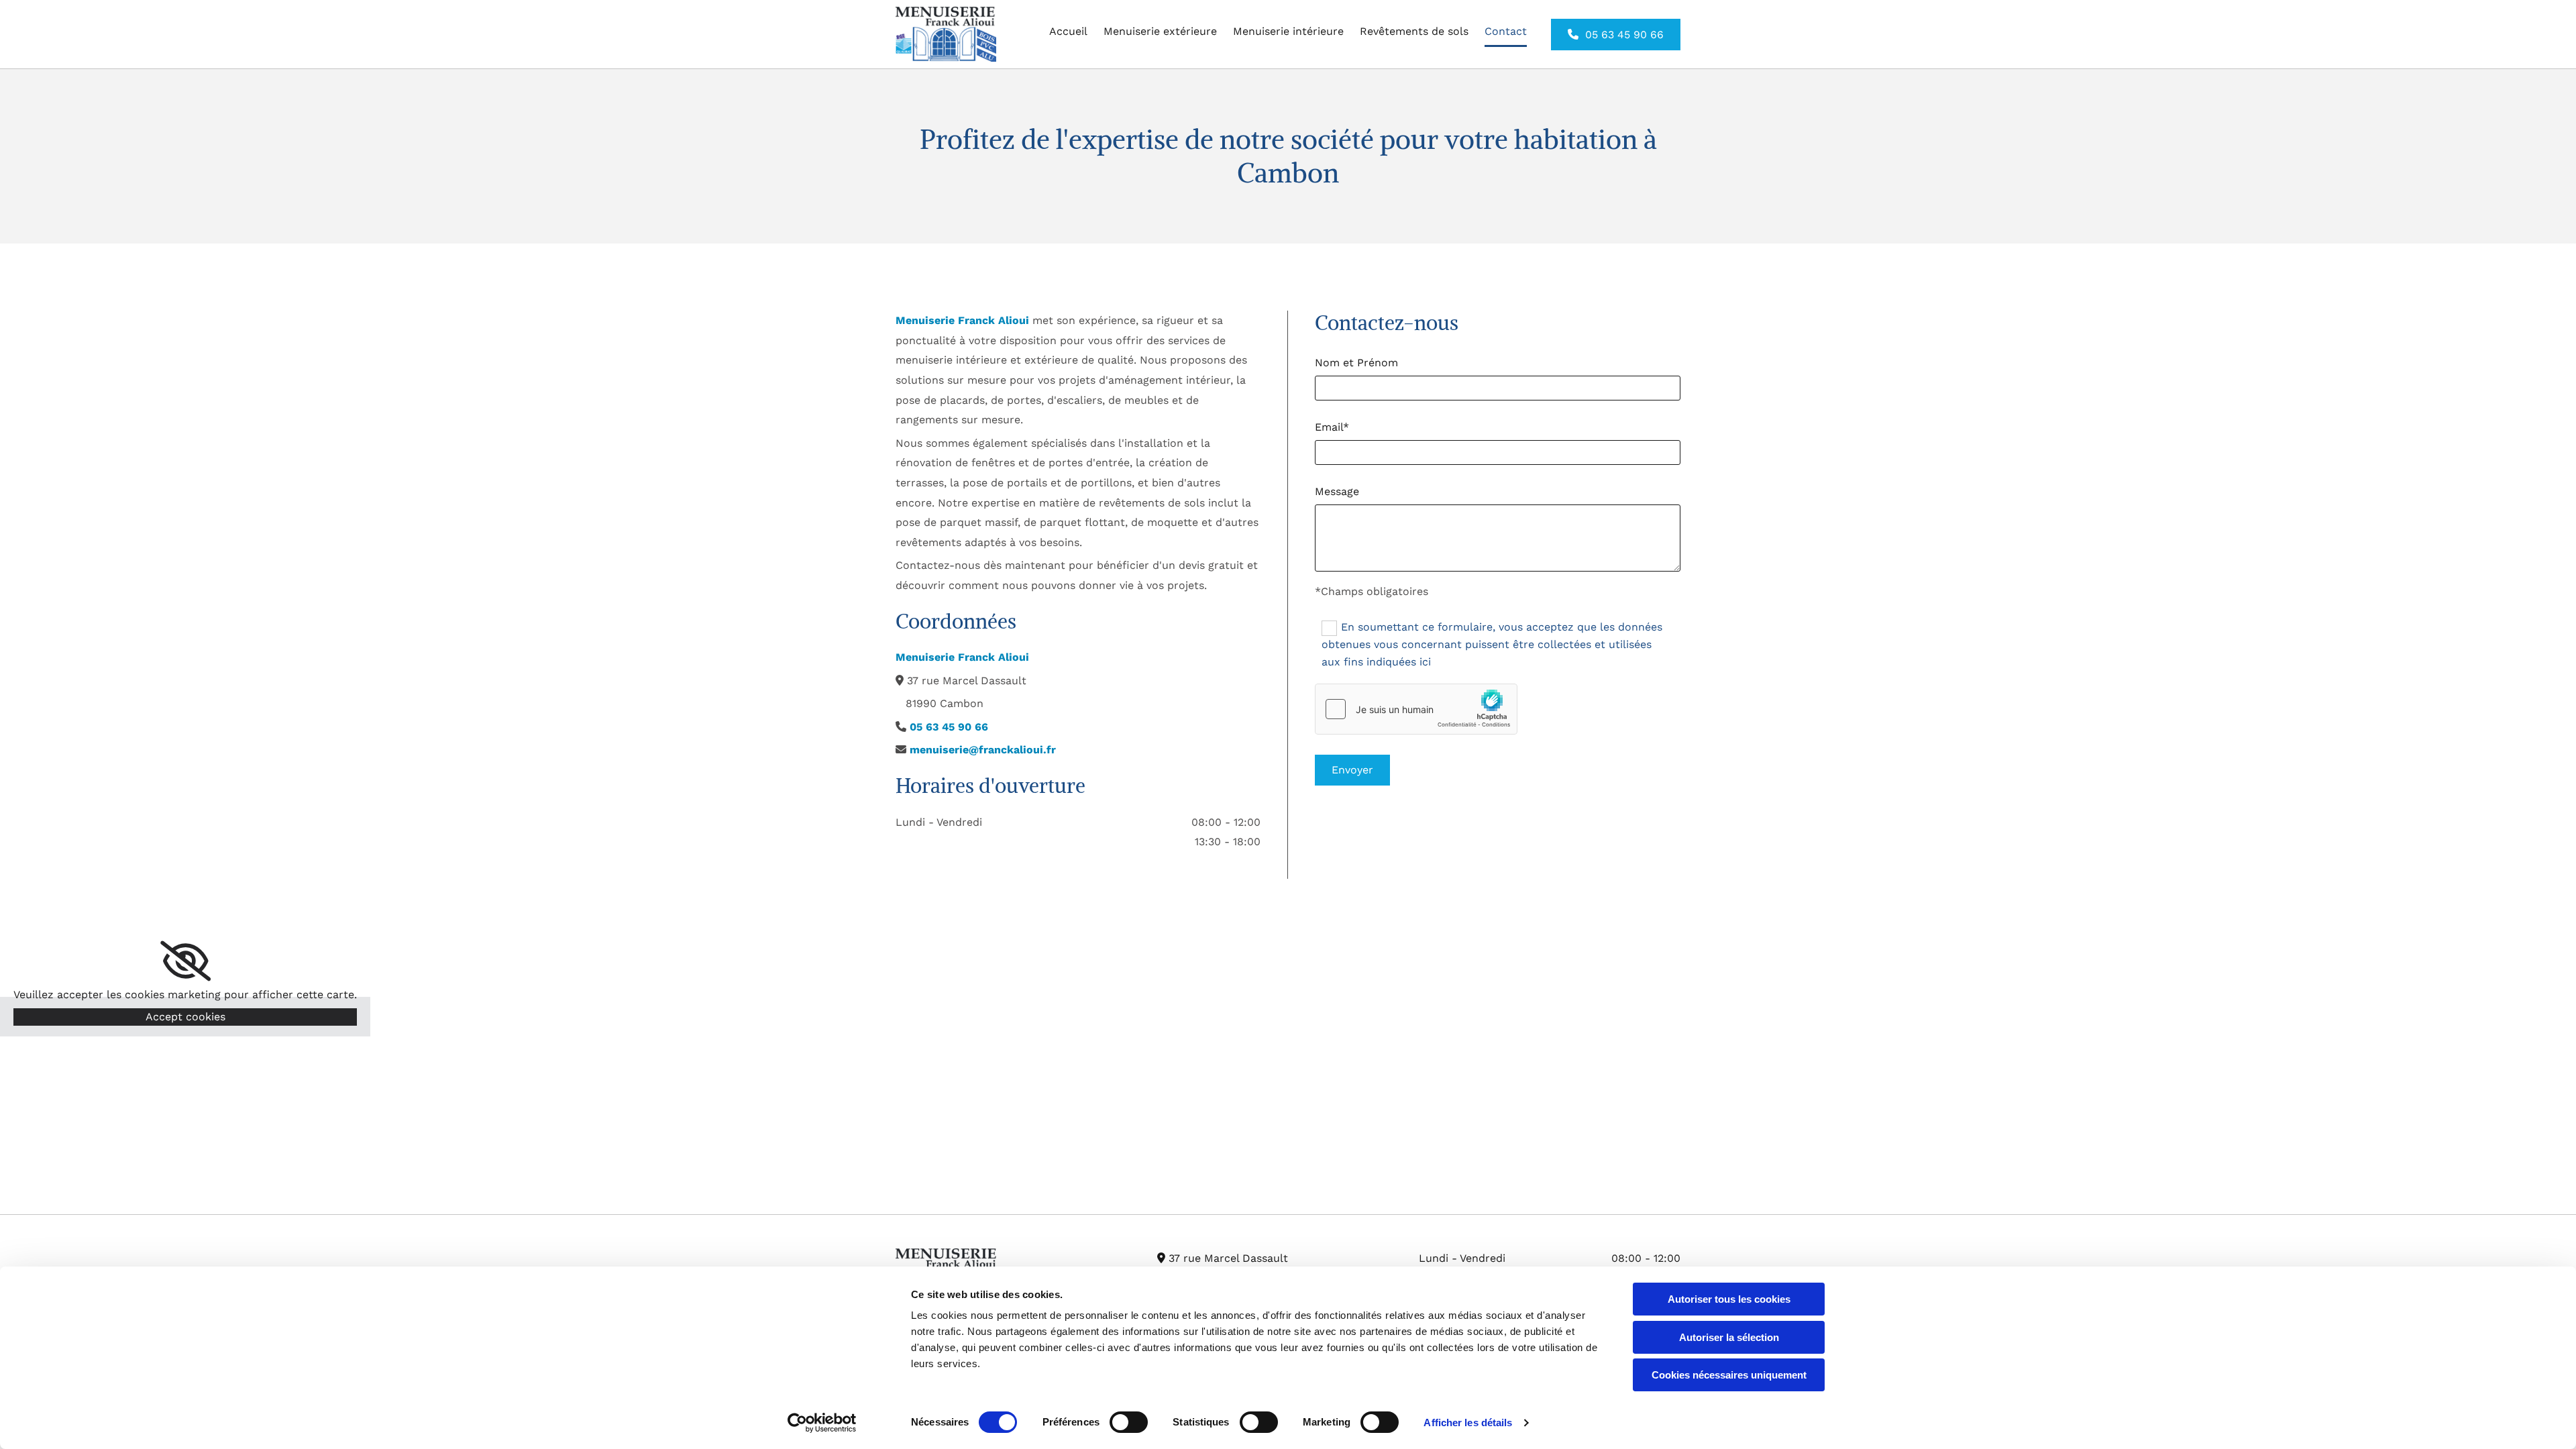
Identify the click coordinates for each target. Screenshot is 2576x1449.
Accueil (1068, 31)
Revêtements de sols (1414, 31)
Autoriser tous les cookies (1729, 1299)
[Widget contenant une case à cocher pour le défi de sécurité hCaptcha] (1416, 709)
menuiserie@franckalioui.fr (983, 750)
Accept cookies (185, 1017)
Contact (1506, 31)
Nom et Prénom (1356, 363)
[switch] (1129, 1422)
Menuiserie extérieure (1160, 31)
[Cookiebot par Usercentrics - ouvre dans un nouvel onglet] (822, 1423)
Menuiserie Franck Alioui (962, 320)
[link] (185, 961)
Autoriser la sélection (1729, 1337)
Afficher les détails (1468, 1423)
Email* (1332, 427)
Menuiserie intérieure (1288, 31)
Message (1337, 491)
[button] (1616, 35)
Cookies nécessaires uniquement (1729, 1375)
